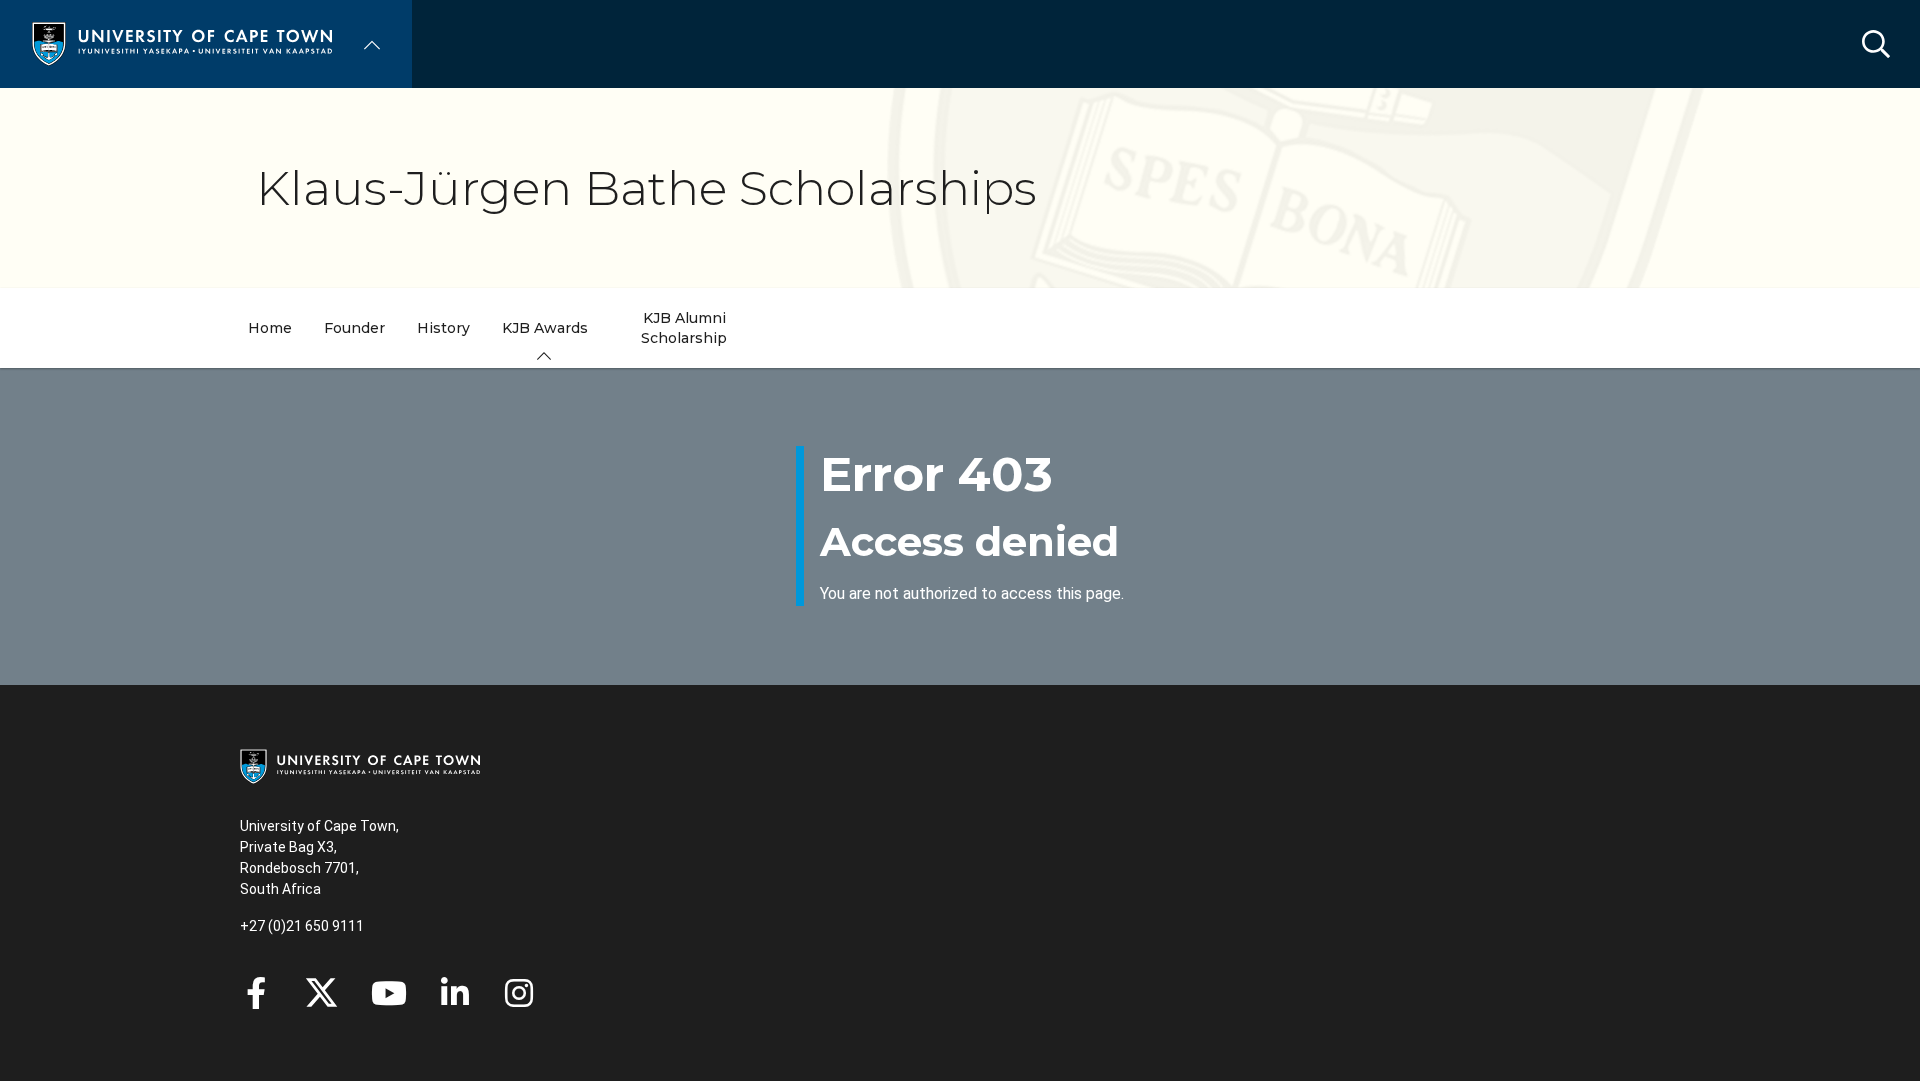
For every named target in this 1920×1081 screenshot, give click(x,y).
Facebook (256, 993)
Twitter (321, 993)
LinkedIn (455, 993)
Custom (519, 993)
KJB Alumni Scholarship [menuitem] (684, 328)
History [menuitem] (443, 328)
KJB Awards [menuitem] (545, 328)
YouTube (389, 993)
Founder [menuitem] (354, 328)
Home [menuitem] (270, 328)
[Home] (182, 42)
